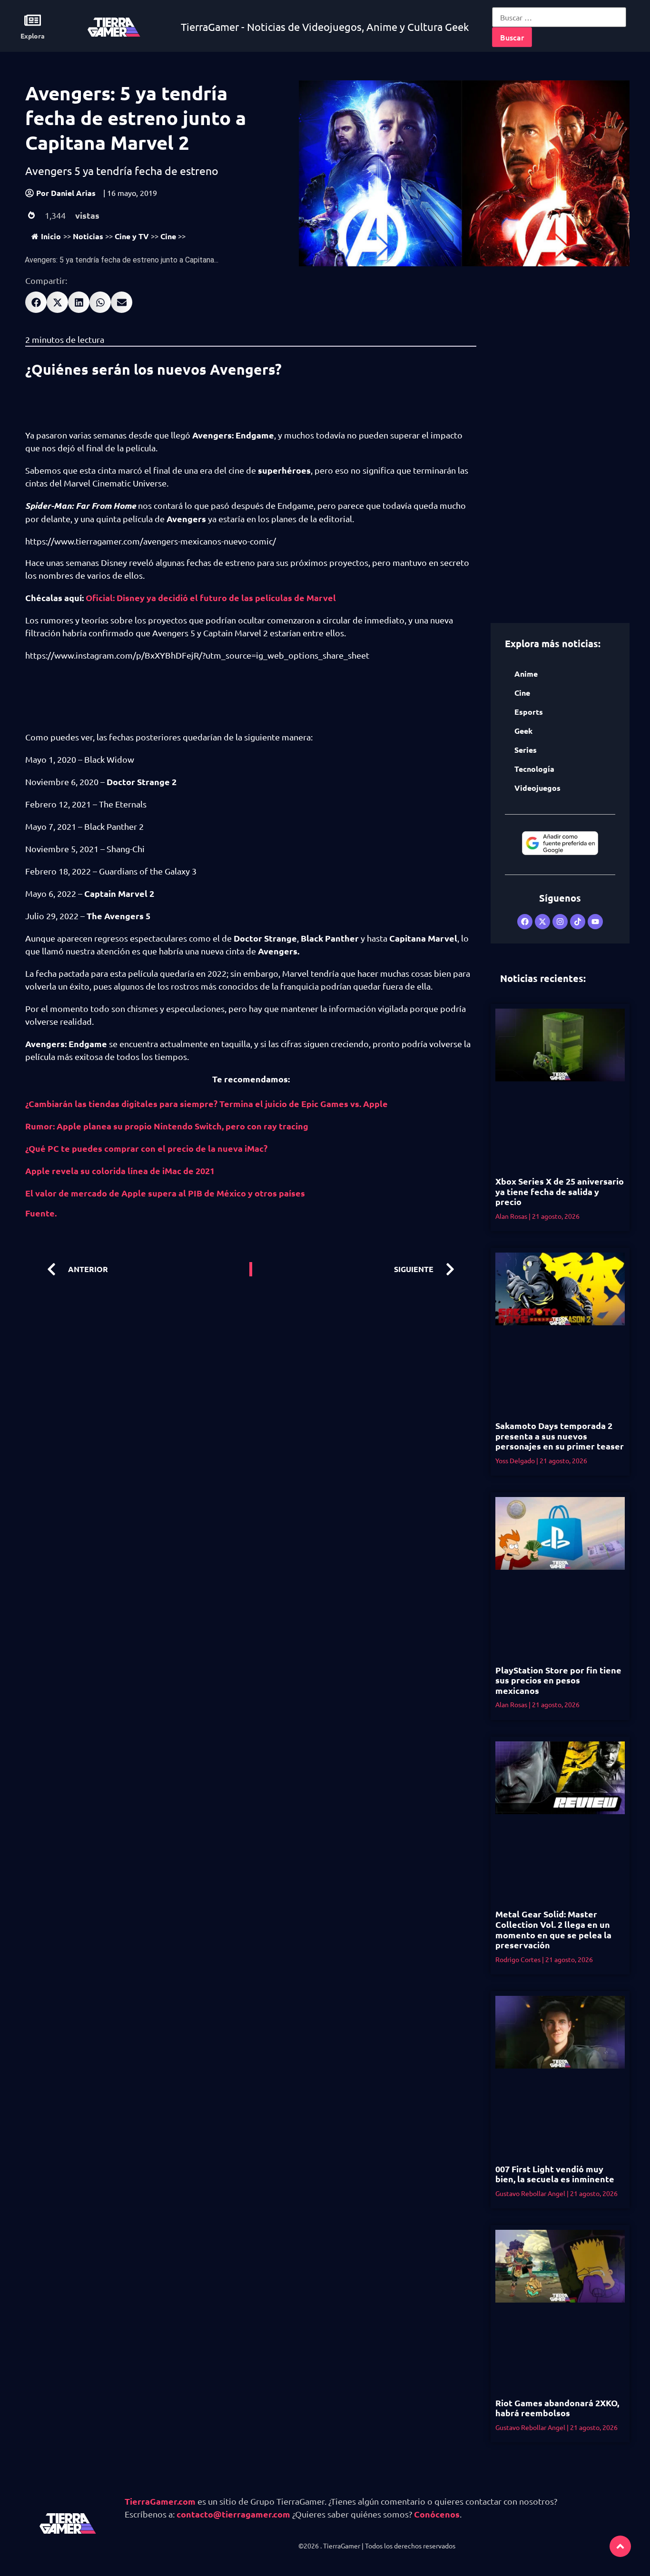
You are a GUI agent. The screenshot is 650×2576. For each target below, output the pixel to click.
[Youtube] (595, 922)
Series (526, 750)
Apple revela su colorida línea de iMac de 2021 (120, 1171)
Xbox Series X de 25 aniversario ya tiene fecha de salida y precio (560, 1191)
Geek (523, 731)
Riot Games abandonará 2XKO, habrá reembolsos (557, 2408)
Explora (33, 36)
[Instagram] (560, 922)
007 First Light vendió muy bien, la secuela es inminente (555, 2174)
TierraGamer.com (160, 2501)
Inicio (51, 236)
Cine (168, 236)
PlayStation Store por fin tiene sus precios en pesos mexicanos (558, 1680)
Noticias (88, 236)
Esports (529, 712)
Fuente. (41, 1213)
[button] (36, 302)
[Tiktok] (578, 922)
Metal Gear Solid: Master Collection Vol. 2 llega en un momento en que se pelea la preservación (553, 1929)
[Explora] (33, 20)
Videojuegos (537, 788)
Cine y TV (132, 236)
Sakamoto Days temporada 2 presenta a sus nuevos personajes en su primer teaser (560, 1436)
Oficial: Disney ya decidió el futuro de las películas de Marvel (211, 598)
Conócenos (437, 2514)
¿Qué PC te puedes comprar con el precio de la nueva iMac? (146, 1148)
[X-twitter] (542, 922)
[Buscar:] (559, 17)
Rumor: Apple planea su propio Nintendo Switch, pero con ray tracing (167, 1126)
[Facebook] (525, 922)
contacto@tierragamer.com (233, 2514)
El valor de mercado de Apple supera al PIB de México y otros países (165, 1193)
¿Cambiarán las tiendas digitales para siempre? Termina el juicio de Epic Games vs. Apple (207, 1103)
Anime (526, 674)
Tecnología (534, 769)
